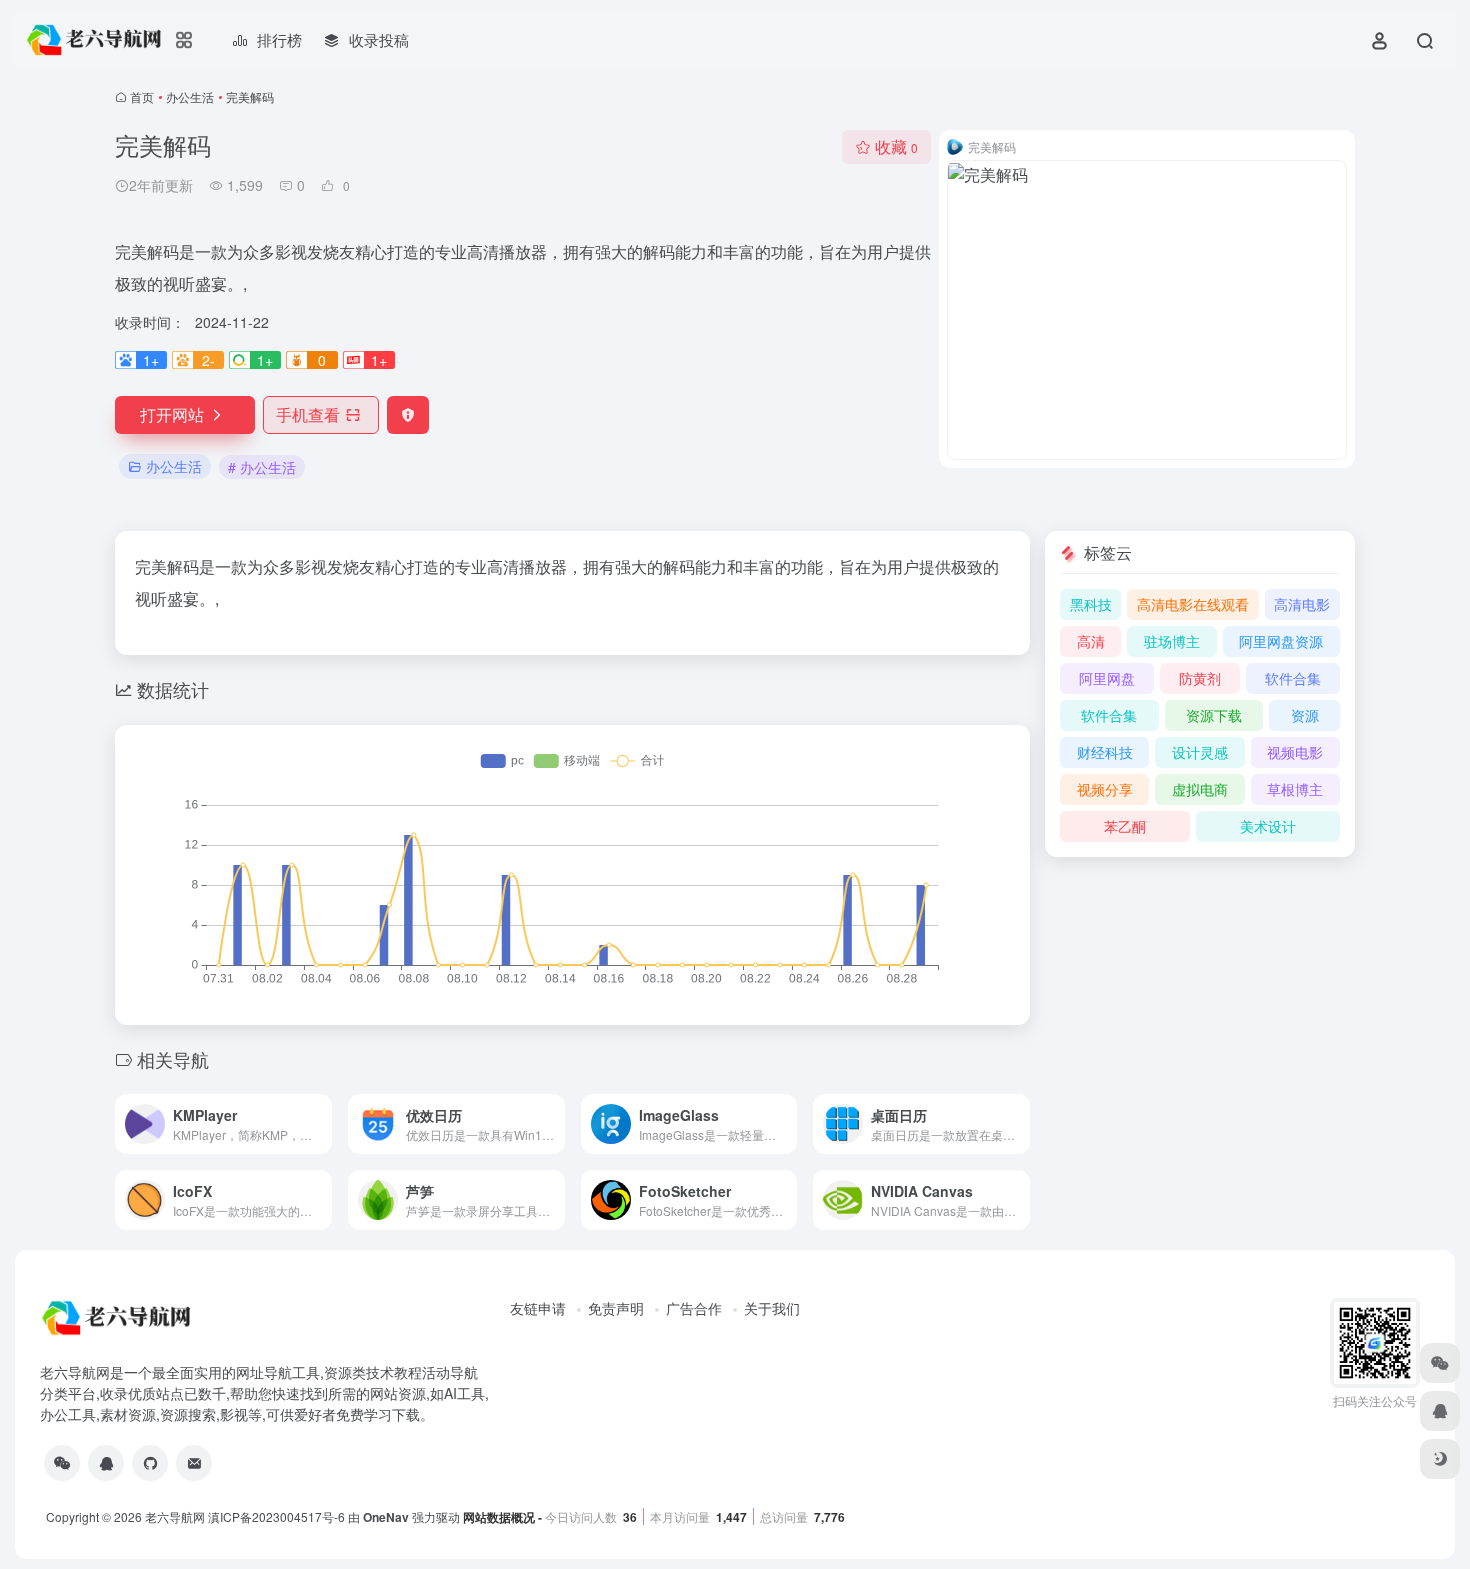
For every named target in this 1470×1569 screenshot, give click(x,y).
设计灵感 (1200, 752)
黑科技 (1091, 604)
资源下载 (1214, 715)
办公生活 (190, 96)
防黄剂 (1200, 678)
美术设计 (1268, 826)
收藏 (896, 146)
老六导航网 (175, 1516)
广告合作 (694, 1308)
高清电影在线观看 (1193, 604)
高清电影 (1302, 604)
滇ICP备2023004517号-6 (276, 1516)
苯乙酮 (1125, 826)
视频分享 (1105, 789)
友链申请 (538, 1308)
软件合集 (1293, 678)
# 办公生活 (262, 467)
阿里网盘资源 (1281, 641)
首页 (142, 96)
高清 (1091, 641)
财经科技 (1105, 752)
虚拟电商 (1200, 789)
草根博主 (1295, 789)
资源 (1305, 715)
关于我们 (772, 1308)
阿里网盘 (1107, 678)
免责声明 (616, 1308)
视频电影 (1295, 752)
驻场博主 (1172, 641)
